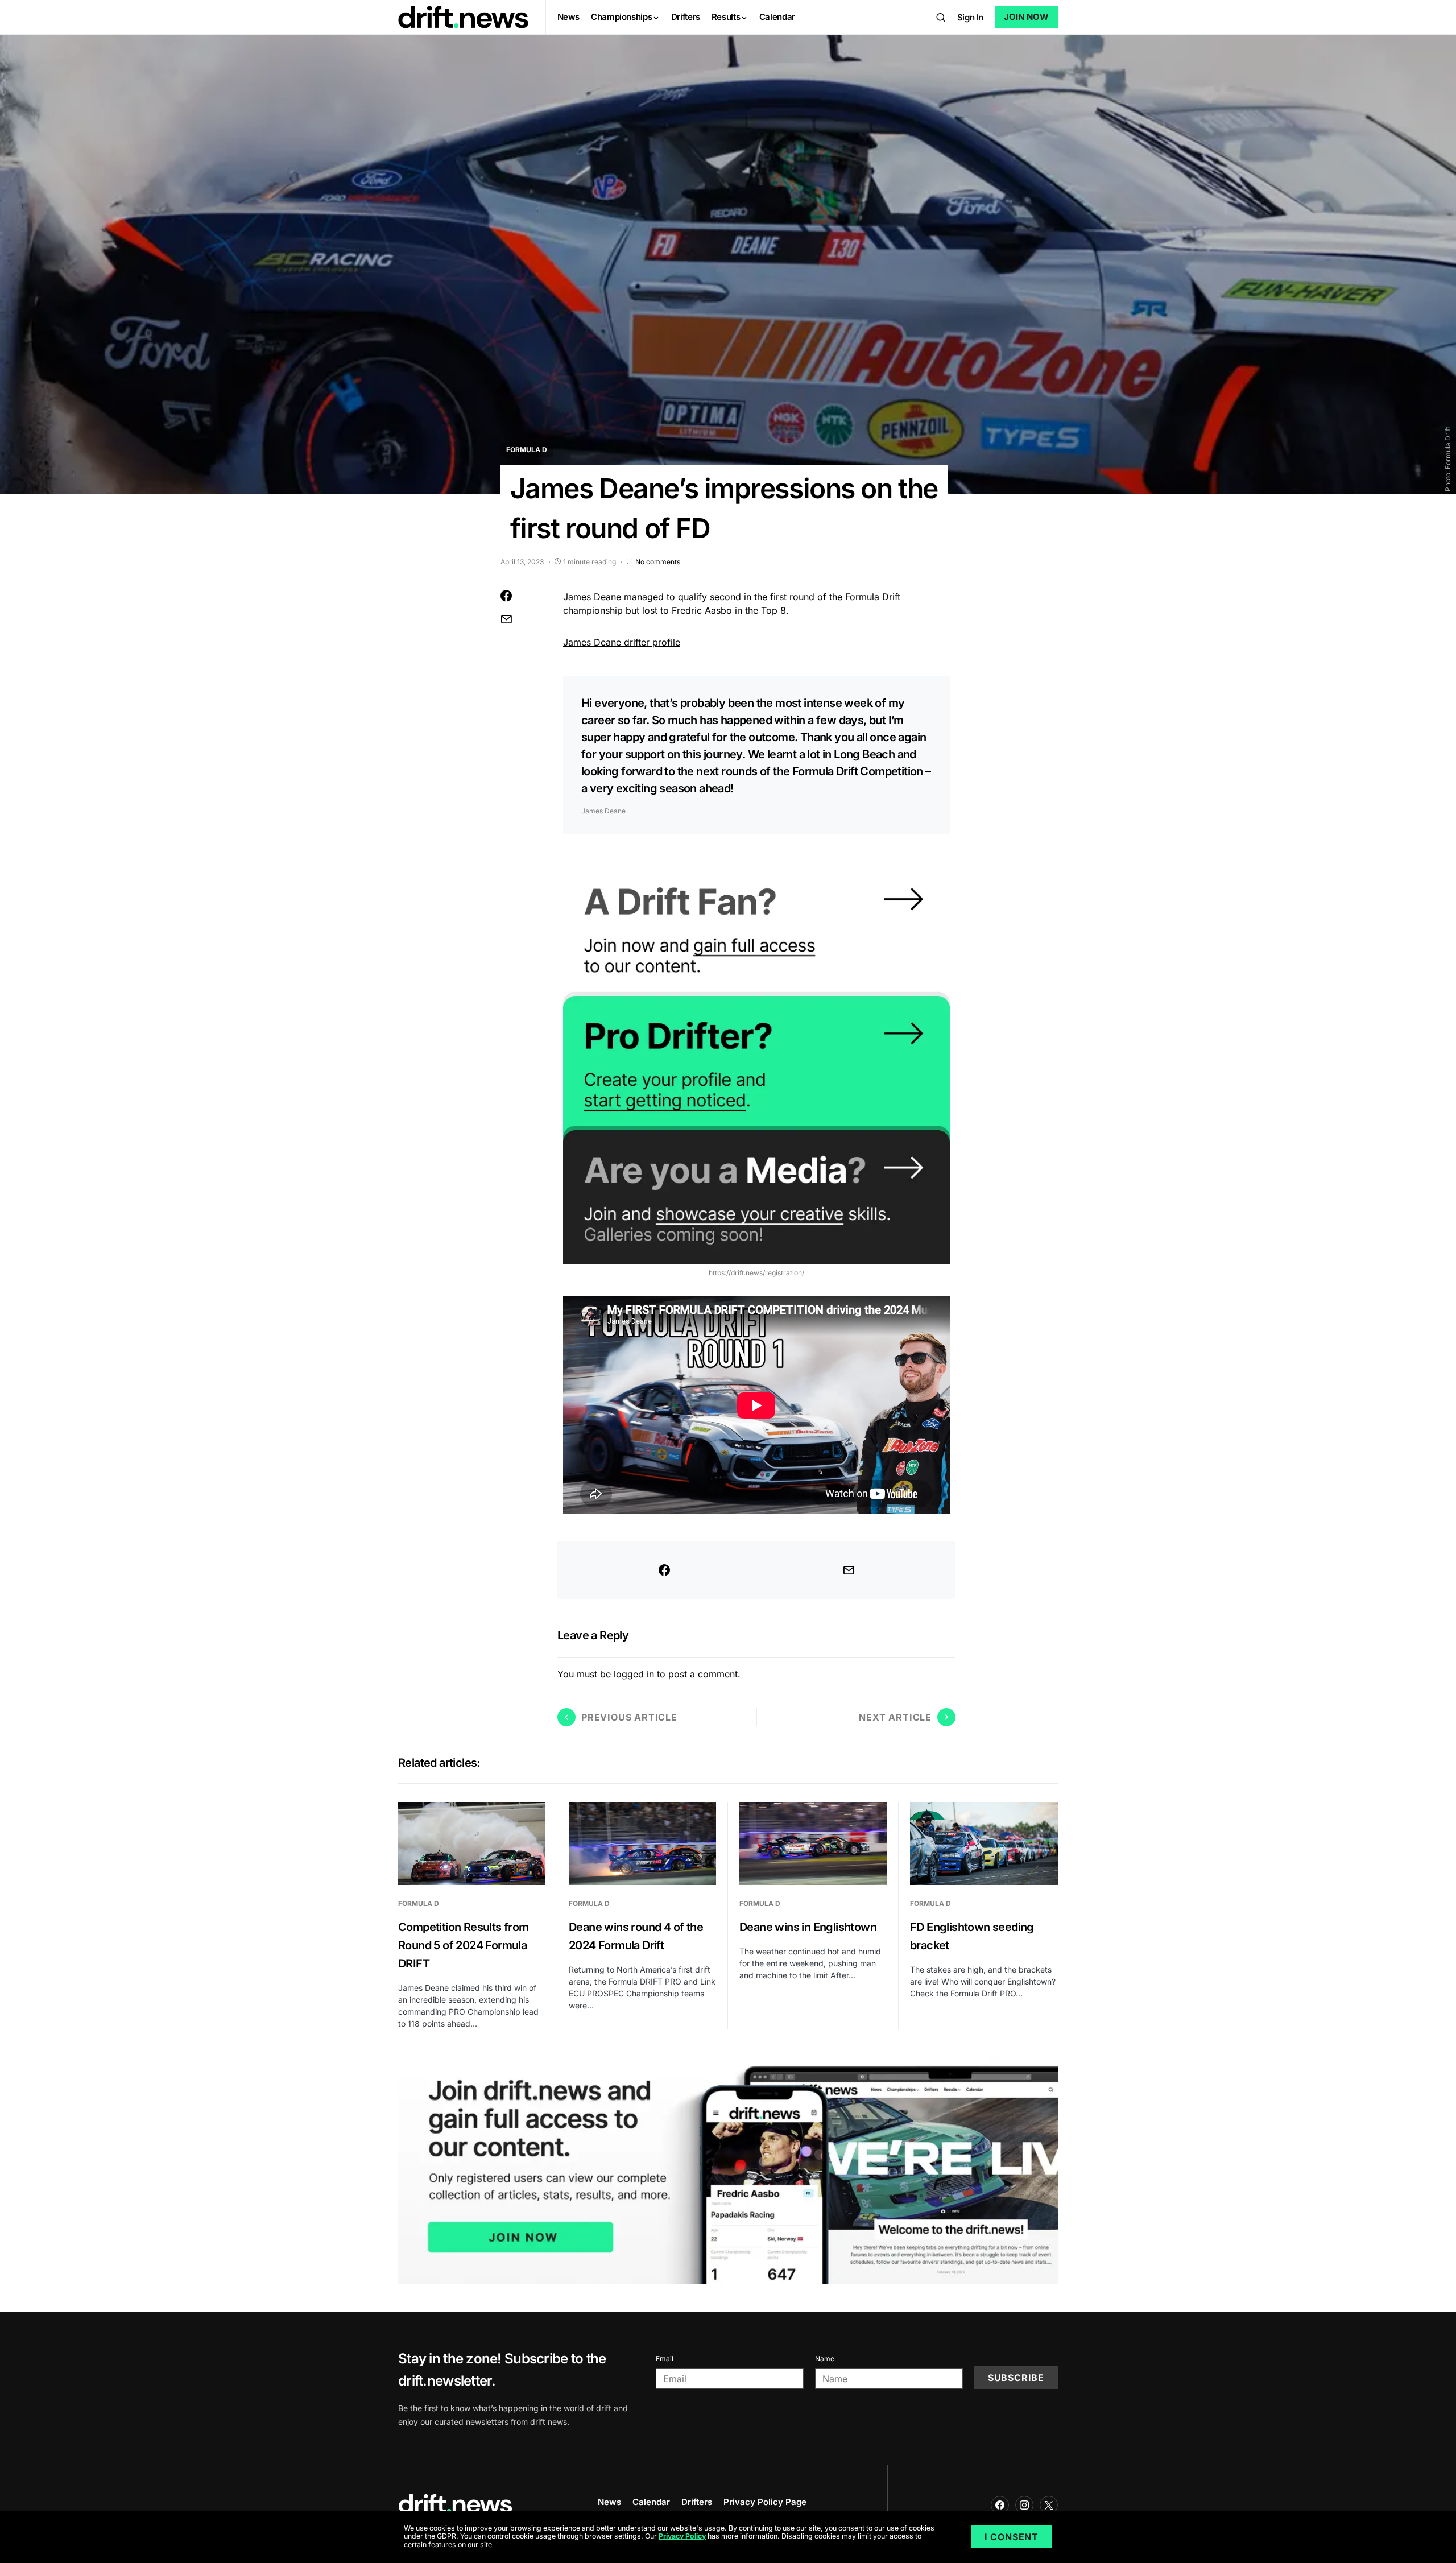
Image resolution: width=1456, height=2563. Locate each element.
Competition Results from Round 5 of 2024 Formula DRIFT (464, 1945)
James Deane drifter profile (622, 642)
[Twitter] (1049, 2505)
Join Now (1026, 17)
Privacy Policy (682, 2537)
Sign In (970, 17)
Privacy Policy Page (765, 2502)
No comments (658, 562)
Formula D (527, 450)
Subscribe (1016, 2378)
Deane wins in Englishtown (808, 1927)
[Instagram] (1024, 2505)
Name (825, 2359)
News (609, 2502)
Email (665, 2359)
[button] (941, 17)
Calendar (651, 2502)
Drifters (697, 2502)
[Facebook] (1000, 2505)
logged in (634, 1674)
